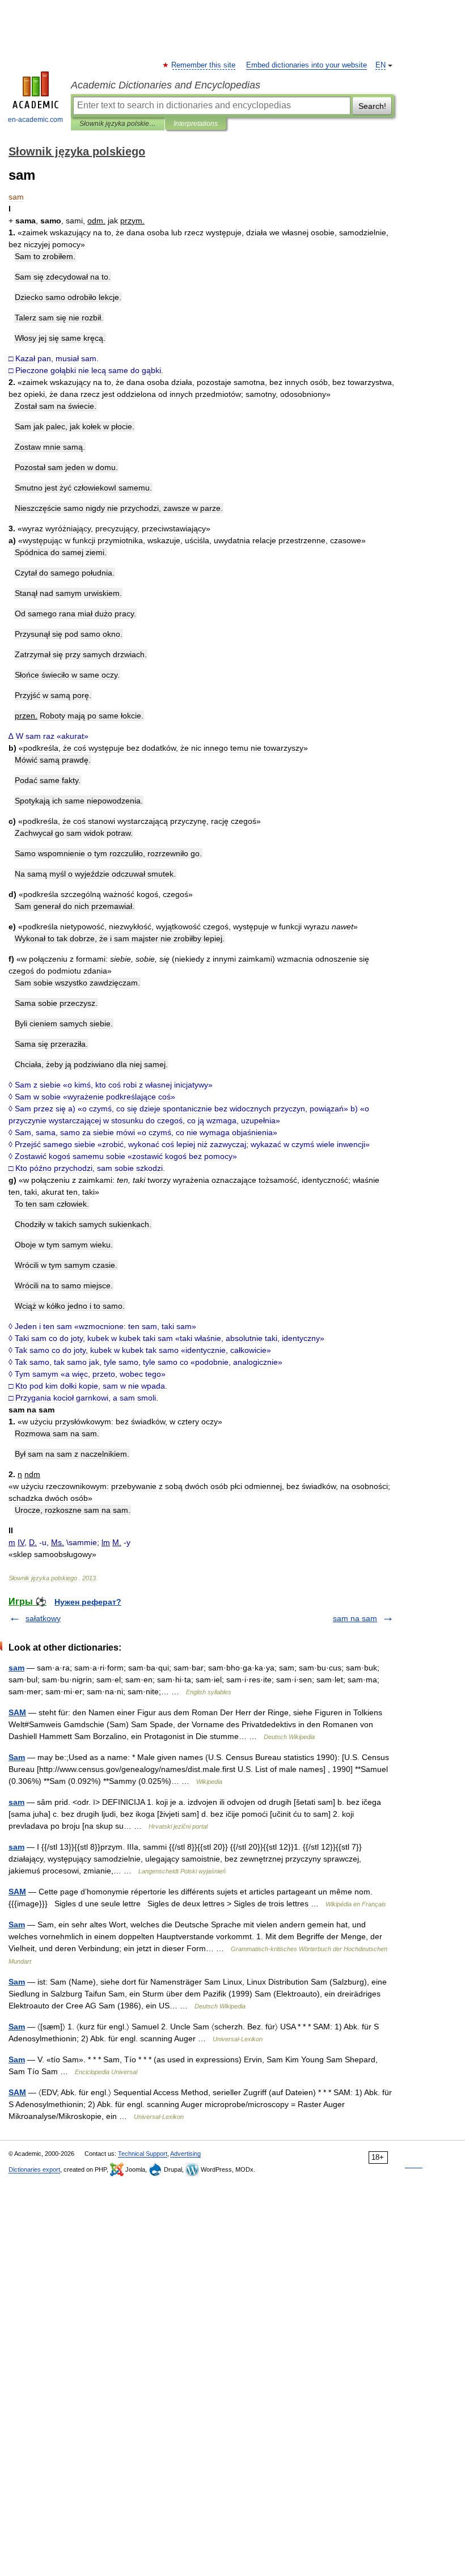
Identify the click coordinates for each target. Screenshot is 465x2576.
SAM (17, 1712)
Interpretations (196, 124)
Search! (372, 106)
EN (381, 65)
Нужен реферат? (88, 1602)
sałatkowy (43, 1618)
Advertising (185, 2154)
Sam (17, 1757)
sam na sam (355, 1618)
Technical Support (143, 2154)
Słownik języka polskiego (118, 124)
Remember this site (204, 65)
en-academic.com (35, 120)
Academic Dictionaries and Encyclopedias (166, 85)
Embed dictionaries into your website (307, 65)
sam (16, 1668)
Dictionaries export (34, 2169)
